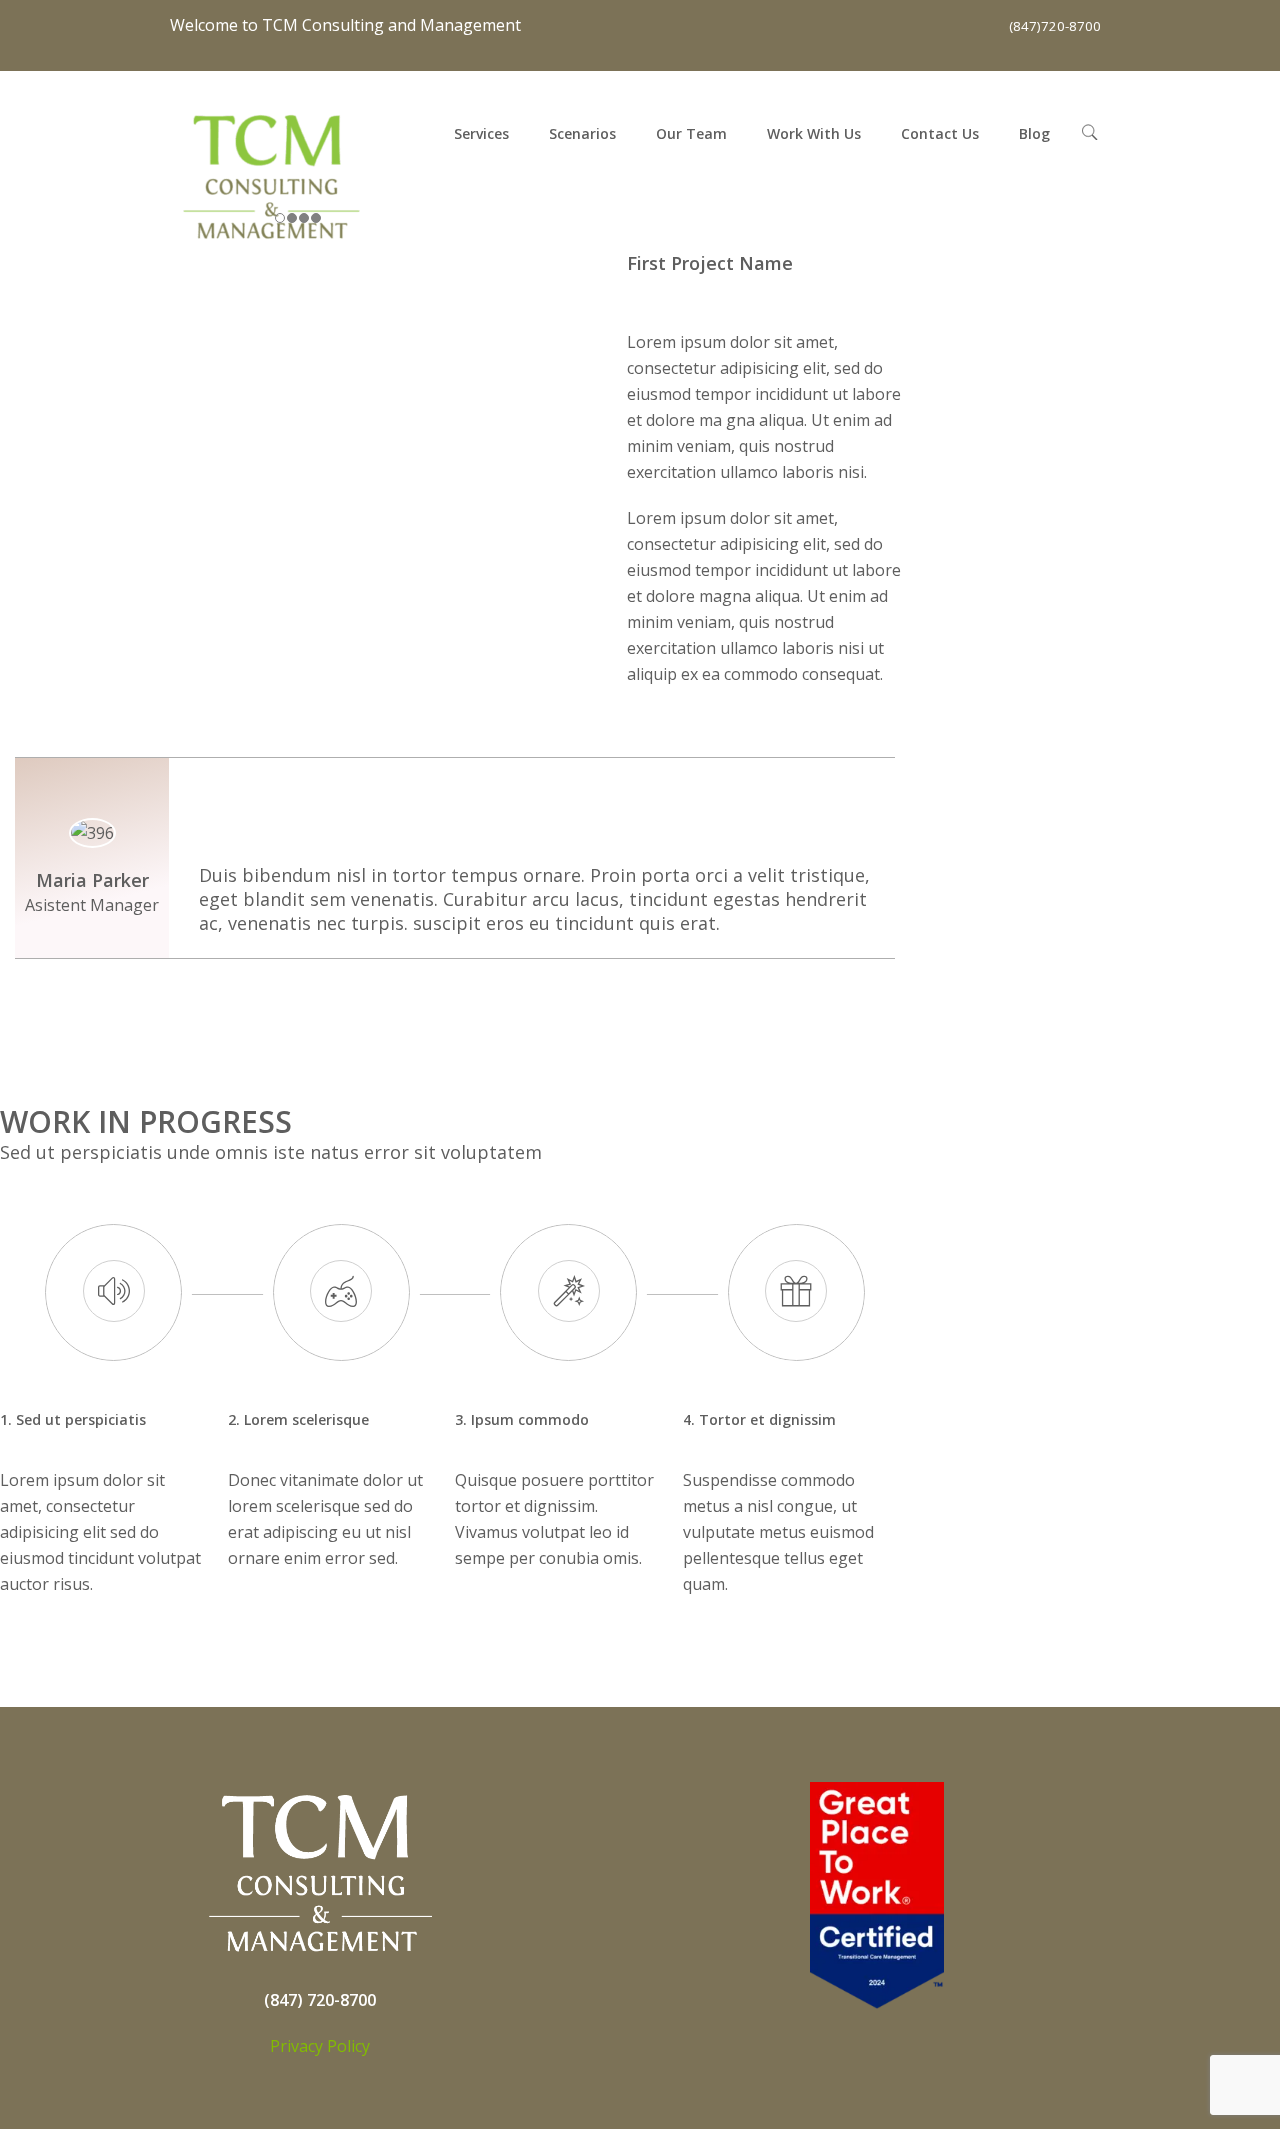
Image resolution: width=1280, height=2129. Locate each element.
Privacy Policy (320, 2046)
